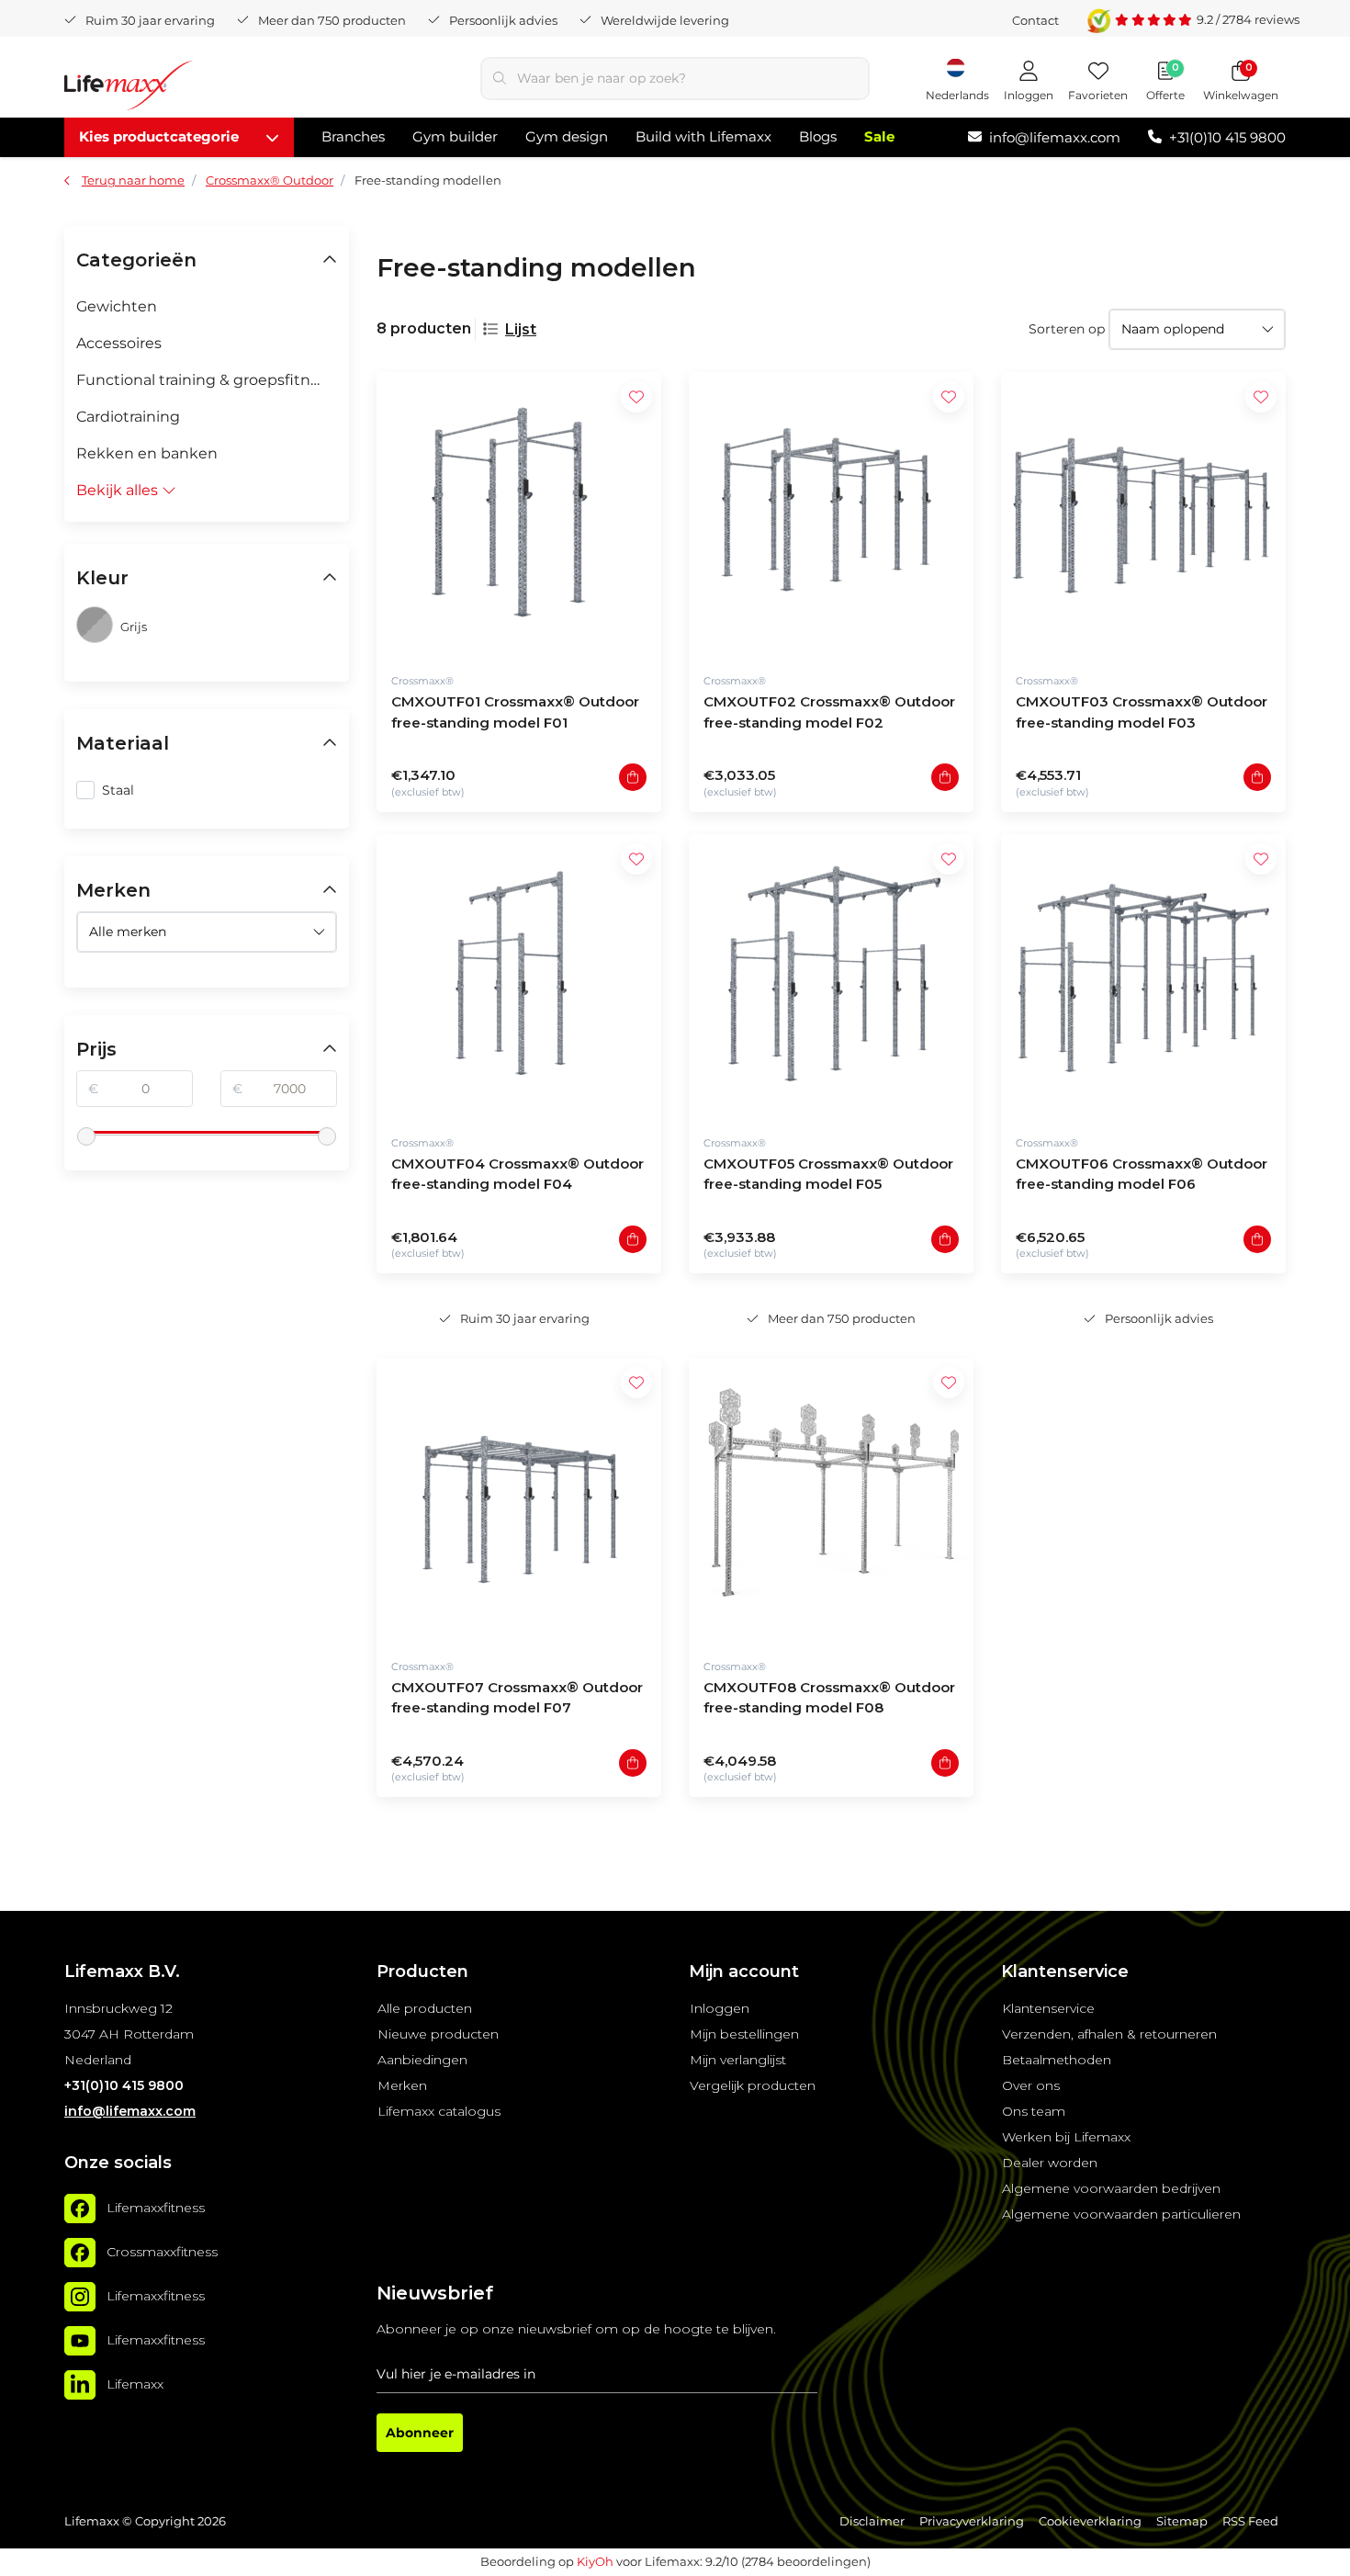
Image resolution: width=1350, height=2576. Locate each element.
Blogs (818, 136)
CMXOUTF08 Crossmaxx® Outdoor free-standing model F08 (829, 1698)
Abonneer (420, 2433)
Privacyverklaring (972, 2521)
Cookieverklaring (1090, 2521)
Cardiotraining (128, 417)
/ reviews (1248, 19)
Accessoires (119, 343)
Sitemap (1182, 2521)
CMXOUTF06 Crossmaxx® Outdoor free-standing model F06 (1142, 1174)
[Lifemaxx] (80, 2385)
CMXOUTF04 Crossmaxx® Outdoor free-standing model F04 (517, 1174)
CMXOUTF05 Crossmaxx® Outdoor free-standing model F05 (828, 1174)
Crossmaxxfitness (162, 2252)
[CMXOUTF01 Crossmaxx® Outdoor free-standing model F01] (519, 514)
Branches (353, 136)
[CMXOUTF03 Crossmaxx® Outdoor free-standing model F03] (1143, 514)
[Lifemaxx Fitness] (129, 89)
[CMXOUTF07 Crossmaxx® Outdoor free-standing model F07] (519, 1500)
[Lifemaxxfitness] (80, 2209)
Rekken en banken (147, 453)
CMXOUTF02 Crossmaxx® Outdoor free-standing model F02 (829, 712)
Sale (879, 136)
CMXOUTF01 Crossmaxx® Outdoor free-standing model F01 (515, 712)
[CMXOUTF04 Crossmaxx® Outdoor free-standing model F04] (519, 977)
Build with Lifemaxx (703, 136)
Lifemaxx (135, 2384)
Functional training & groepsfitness (205, 380)
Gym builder (455, 136)
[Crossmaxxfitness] (80, 2253)
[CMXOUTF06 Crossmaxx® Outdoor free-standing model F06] (1143, 977)
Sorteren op (1067, 329)
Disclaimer (872, 2521)
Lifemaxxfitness (156, 2208)
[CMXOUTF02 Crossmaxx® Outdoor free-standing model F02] (831, 514)
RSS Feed (1250, 2521)
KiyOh (595, 2561)
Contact (1035, 20)
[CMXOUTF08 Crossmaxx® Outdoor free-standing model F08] (831, 1500)
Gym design (567, 136)
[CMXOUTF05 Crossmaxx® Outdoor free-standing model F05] (831, 977)
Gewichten (117, 306)
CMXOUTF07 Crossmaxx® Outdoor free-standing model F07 (517, 1698)
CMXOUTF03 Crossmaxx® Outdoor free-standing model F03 (1142, 712)
